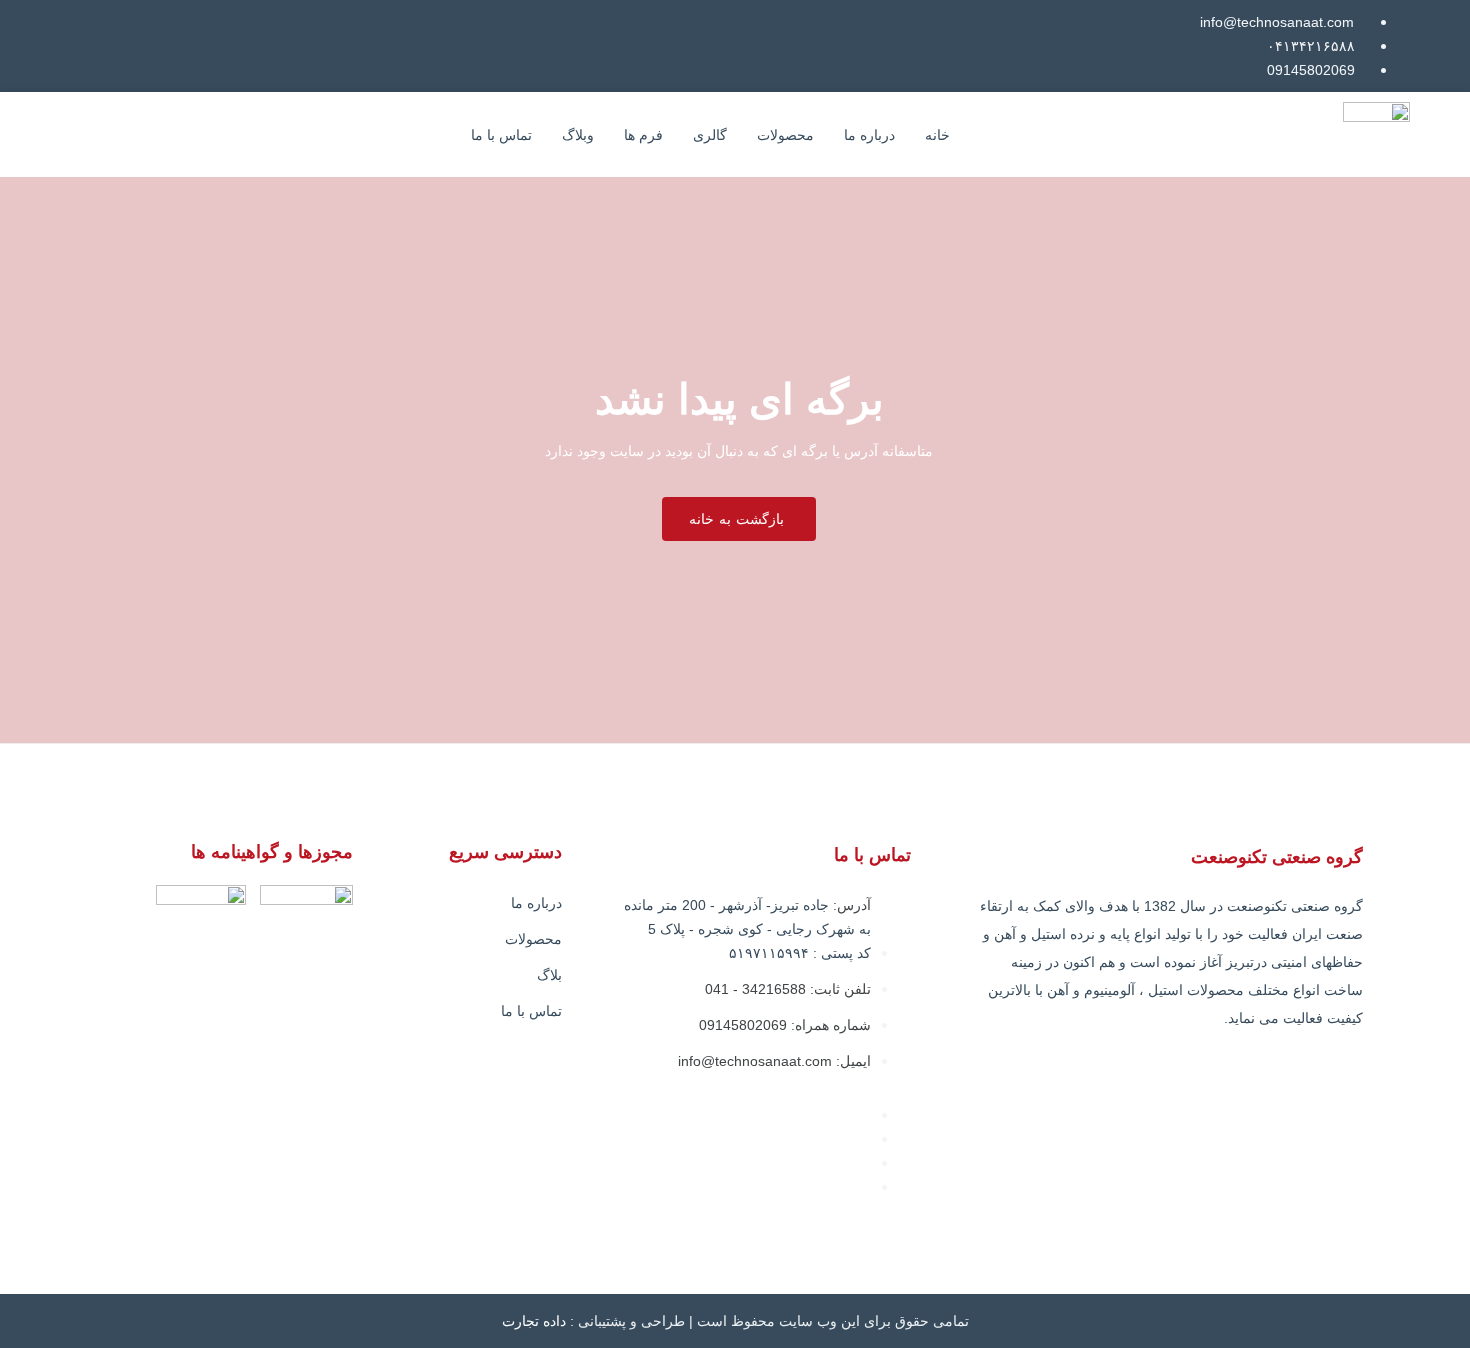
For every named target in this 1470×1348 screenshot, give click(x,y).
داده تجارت (534, 1321)
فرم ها (643, 135)
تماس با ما (501, 135)
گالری (710, 135)
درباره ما (869, 135)
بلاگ (549, 975)
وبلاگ (578, 135)
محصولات (785, 135)
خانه (937, 135)
